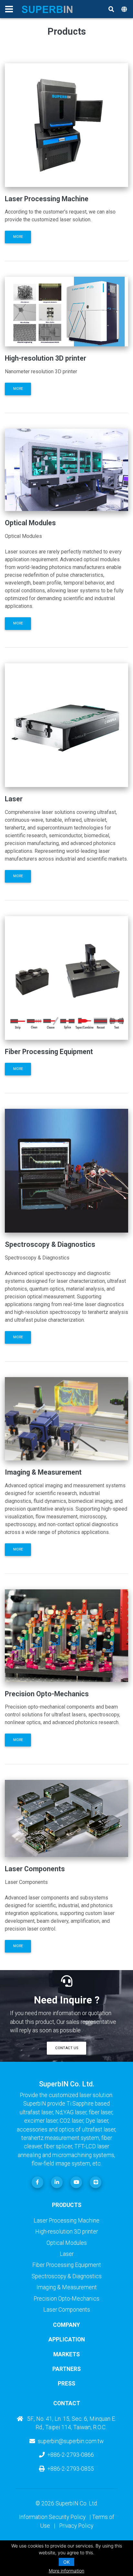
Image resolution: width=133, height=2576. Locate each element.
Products (67, 2205)
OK (66, 2562)
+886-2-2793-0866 (71, 2455)
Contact (67, 2403)
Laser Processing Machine (66, 2221)
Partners (66, 2369)
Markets (66, 2354)
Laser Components (67, 2310)
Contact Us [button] (67, 2048)
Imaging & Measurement (67, 2287)
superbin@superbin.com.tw (71, 2441)
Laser (67, 2254)
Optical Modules (67, 2243)
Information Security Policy (52, 2517)
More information (66, 2571)
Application (67, 2339)
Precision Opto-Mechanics (66, 2299)
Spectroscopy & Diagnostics (67, 2276)
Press (66, 2384)
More (18, 237)
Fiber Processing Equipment (67, 2265)
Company (66, 2325)
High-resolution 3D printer (66, 2232)
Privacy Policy (76, 2526)
